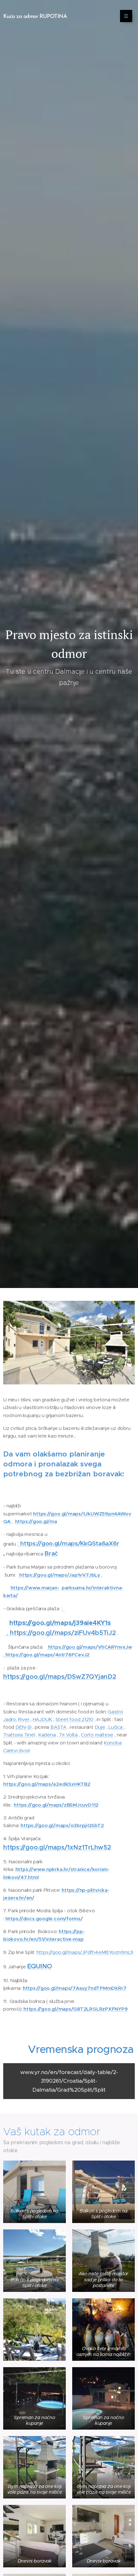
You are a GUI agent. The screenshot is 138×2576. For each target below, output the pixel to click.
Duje (100, 1727)
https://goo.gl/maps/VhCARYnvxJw (90, 1647)
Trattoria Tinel (19, 1735)
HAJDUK (43, 1719)
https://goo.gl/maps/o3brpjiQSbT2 (62, 1825)
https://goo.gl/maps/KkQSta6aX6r (70, 1543)
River (24, 1719)
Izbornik (126, 16)
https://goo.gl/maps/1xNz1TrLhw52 (57, 1847)
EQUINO (40, 1966)
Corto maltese (97, 1735)
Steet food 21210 (74, 1719)
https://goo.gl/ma (36, 1521)
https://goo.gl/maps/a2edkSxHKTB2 (47, 1784)
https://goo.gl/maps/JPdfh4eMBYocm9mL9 (85, 1952)
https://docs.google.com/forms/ (44, 1919)
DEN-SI (23, 1727)
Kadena (47, 1735)
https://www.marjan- (35, 1588)
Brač (51, 1553)
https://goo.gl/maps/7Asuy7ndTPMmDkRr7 (75, 1988)
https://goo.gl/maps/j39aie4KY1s (60, 1623)
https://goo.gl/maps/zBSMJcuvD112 (56, 1805)
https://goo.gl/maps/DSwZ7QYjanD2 (60, 1677)
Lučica (116, 1727)
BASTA (58, 1727)
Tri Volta (68, 1735)
